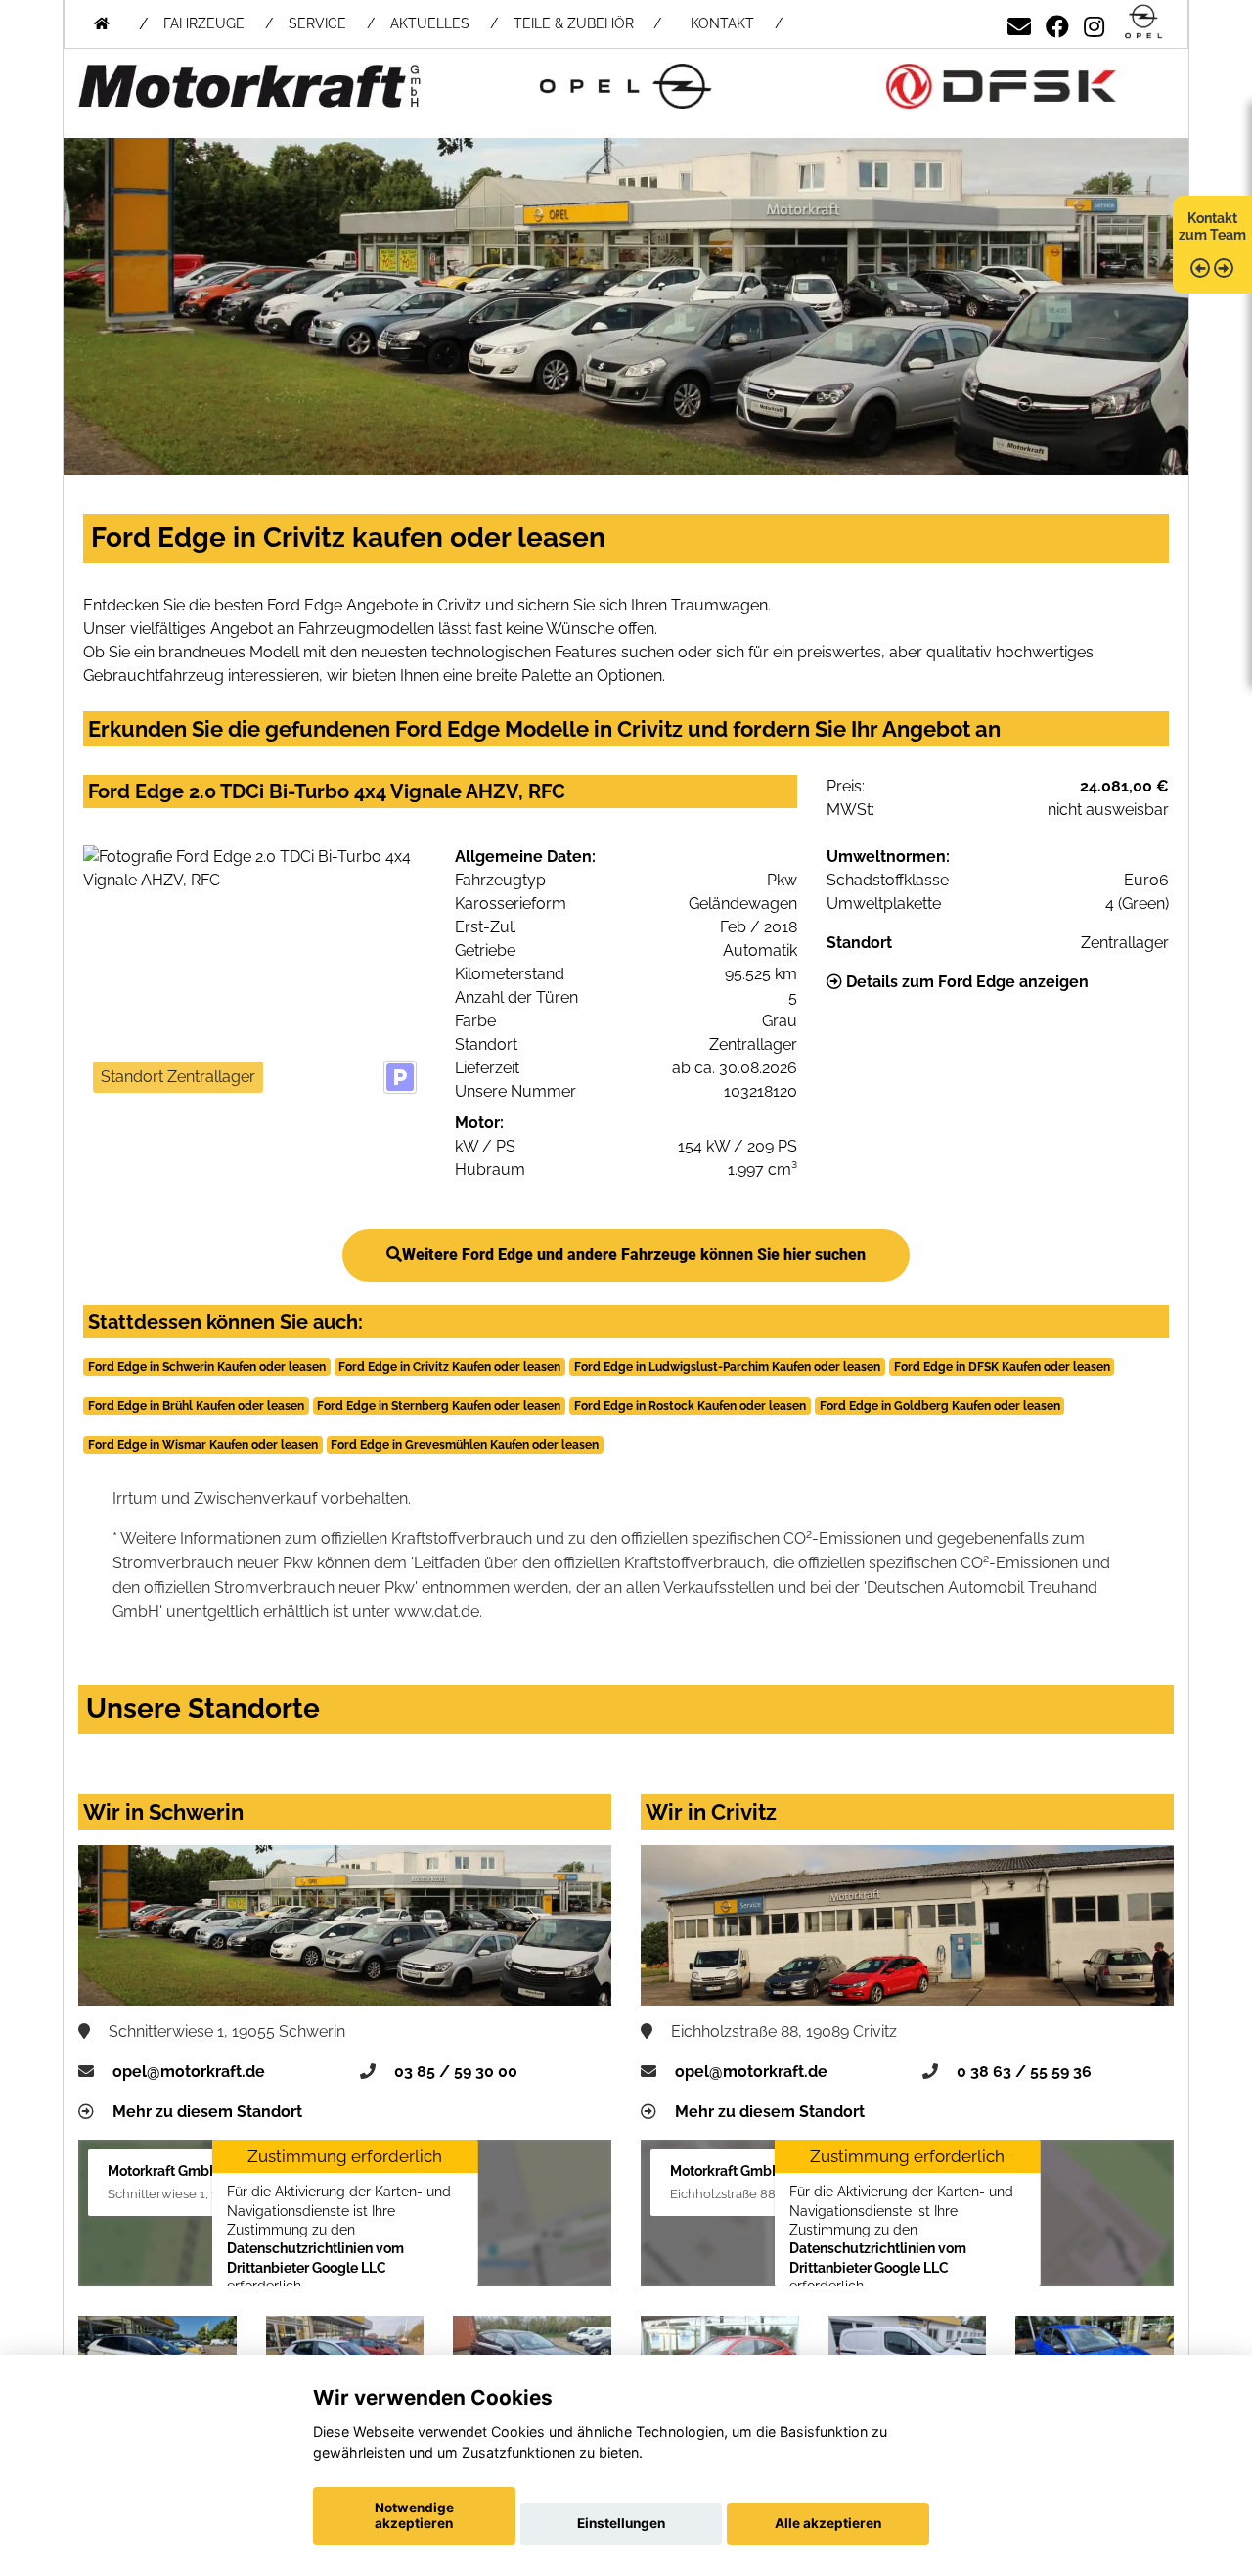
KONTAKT (722, 23)
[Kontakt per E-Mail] (1019, 23)
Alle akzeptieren (828, 2523)
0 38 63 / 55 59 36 (1024, 2072)
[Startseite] (1143, 23)
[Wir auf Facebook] (1057, 23)
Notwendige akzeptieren (414, 2515)
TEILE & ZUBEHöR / (587, 23)
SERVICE (317, 23)
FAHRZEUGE (204, 23)
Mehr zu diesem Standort (207, 2112)
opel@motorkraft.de (189, 2072)
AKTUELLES (430, 23)
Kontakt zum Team (1212, 226)
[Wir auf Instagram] (1094, 23)
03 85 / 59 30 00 (456, 2072)
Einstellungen (621, 2523)
